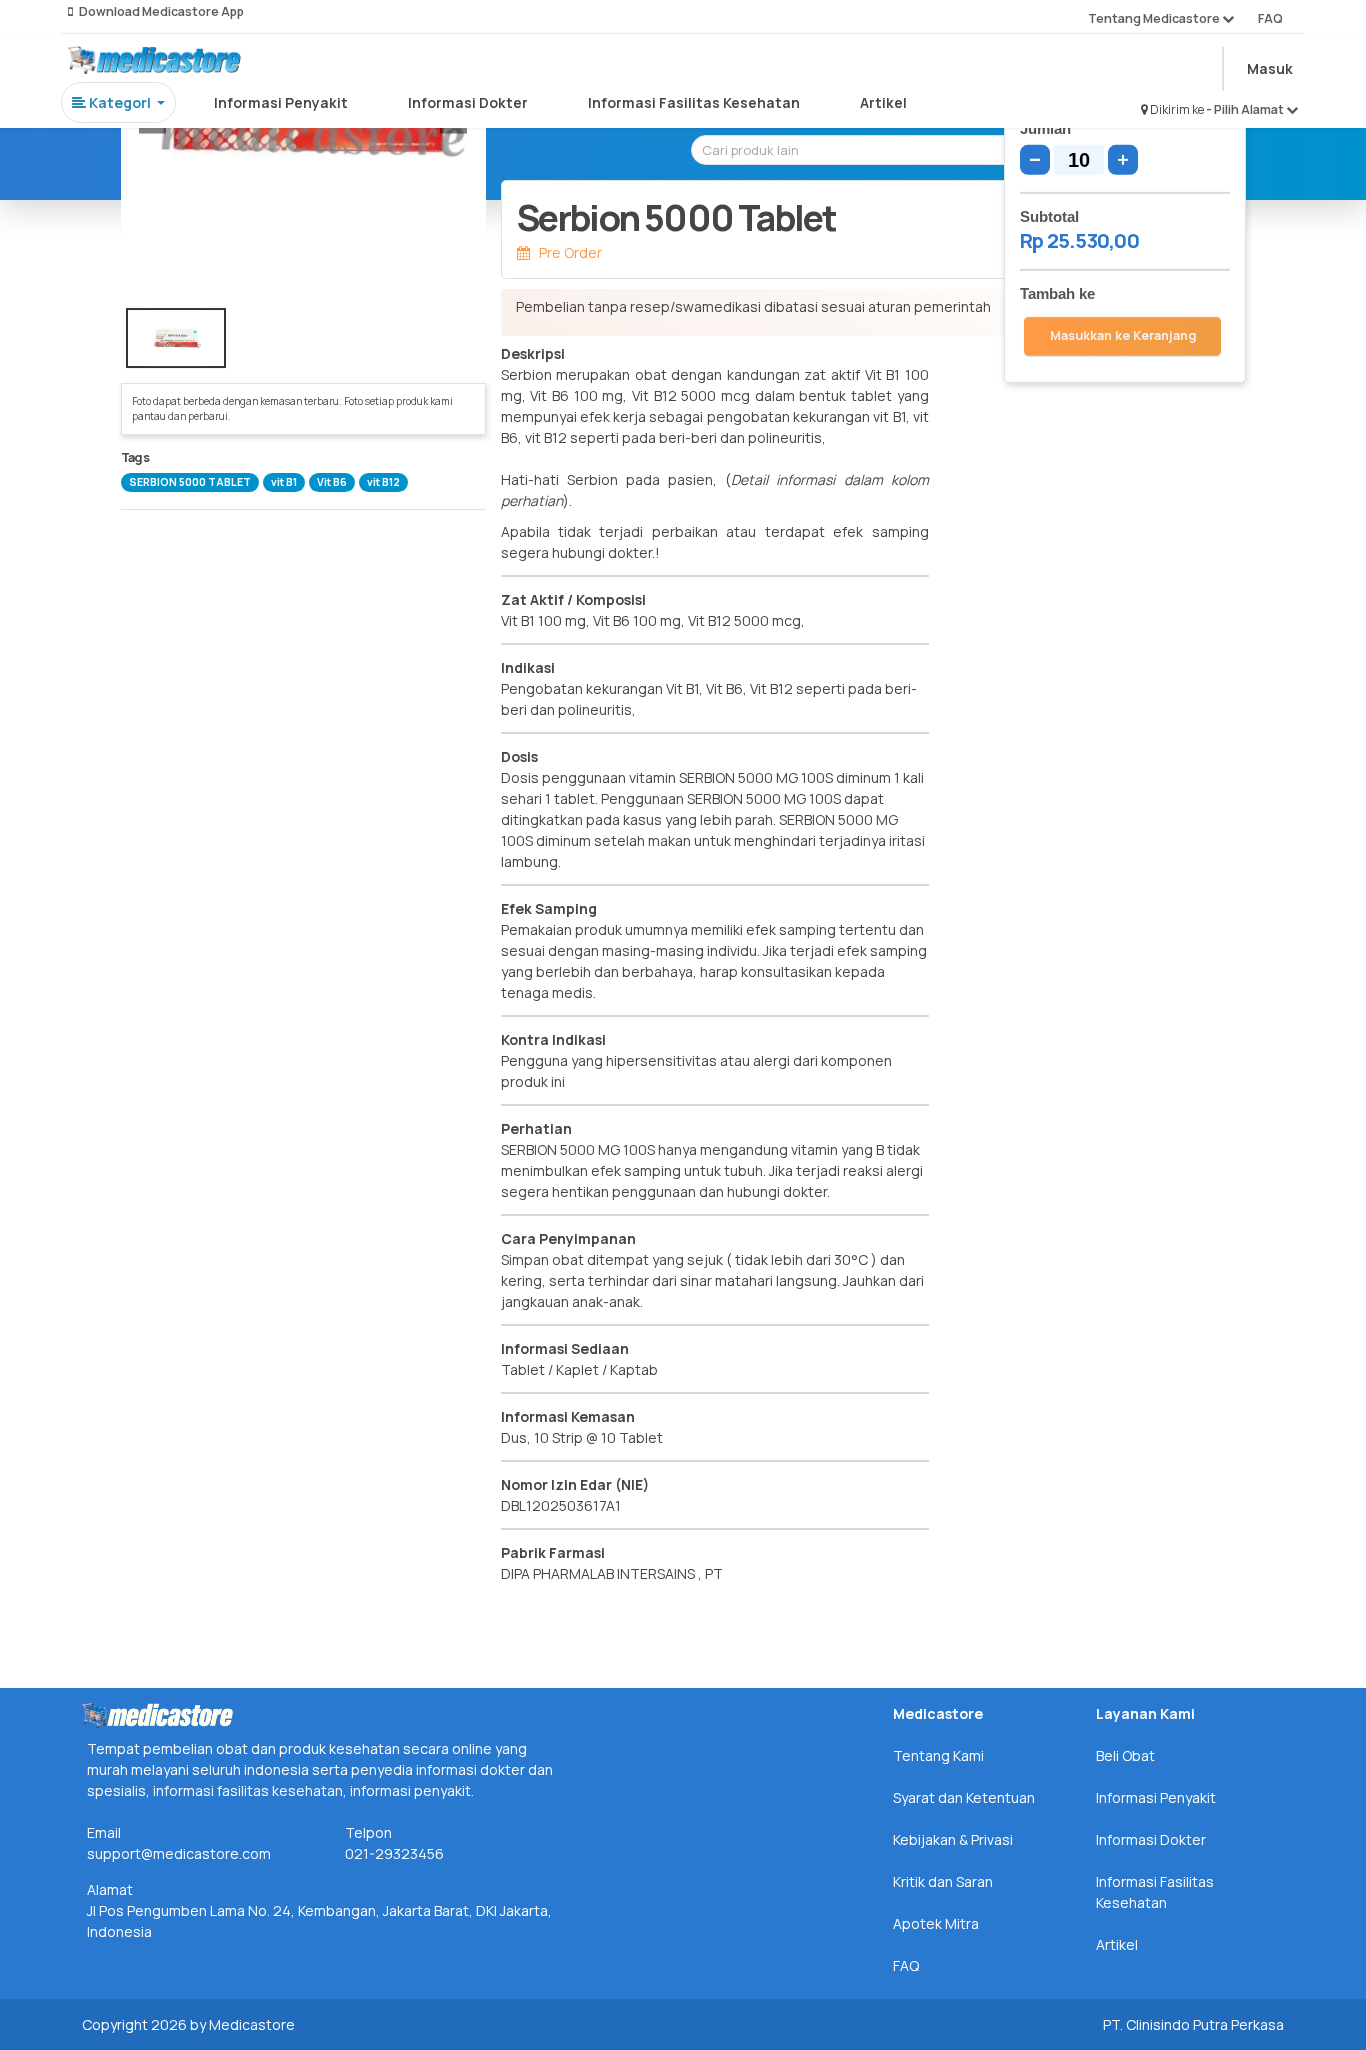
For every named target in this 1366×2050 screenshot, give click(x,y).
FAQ (1270, 18)
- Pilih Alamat (1246, 109)
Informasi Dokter (468, 102)
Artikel (883, 102)
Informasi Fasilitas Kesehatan (694, 102)
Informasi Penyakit (281, 102)
